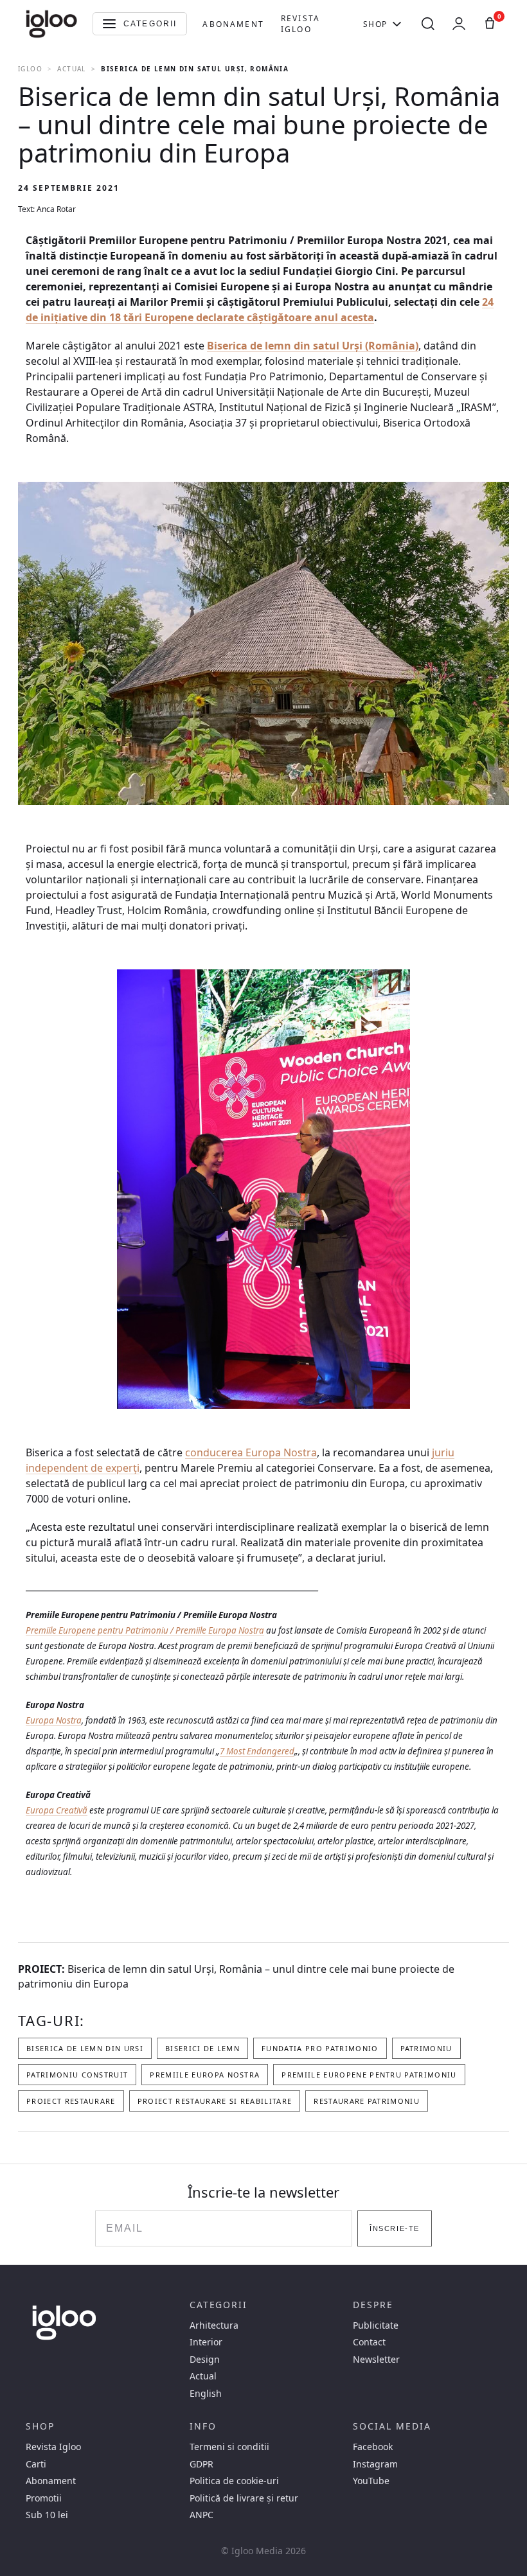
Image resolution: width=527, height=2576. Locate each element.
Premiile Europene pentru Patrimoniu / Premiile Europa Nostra (145, 1630)
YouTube (371, 2481)
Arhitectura (214, 2325)
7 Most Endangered (257, 1751)
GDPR (201, 2464)
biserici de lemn (202, 2048)
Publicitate (376, 2325)
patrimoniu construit (77, 2075)
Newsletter (376, 2360)
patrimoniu (426, 2048)
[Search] (428, 24)
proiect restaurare (71, 2101)
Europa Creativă (57, 1810)
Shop (375, 24)
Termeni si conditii (229, 2447)
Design (205, 2360)
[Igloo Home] (51, 24)
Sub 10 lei (47, 2515)
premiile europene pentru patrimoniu (369, 2075)
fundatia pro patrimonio (320, 2048)
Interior (206, 2342)
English (206, 2394)
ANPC (201, 2515)
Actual (71, 69)
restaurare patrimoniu (367, 2101)
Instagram (375, 2464)
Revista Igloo (300, 24)
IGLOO (30, 69)
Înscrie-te (394, 2228)
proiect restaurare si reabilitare (215, 2101)
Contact (369, 2342)
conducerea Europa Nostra (251, 1452)
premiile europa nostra (205, 2075)
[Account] (459, 24)
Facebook (373, 2447)
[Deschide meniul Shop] (397, 24)
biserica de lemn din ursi (85, 2048)
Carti (36, 2464)
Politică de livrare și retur (244, 2498)
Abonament (233, 24)
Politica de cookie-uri (234, 2481)
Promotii (44, 2498)
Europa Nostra (54, 1720)
